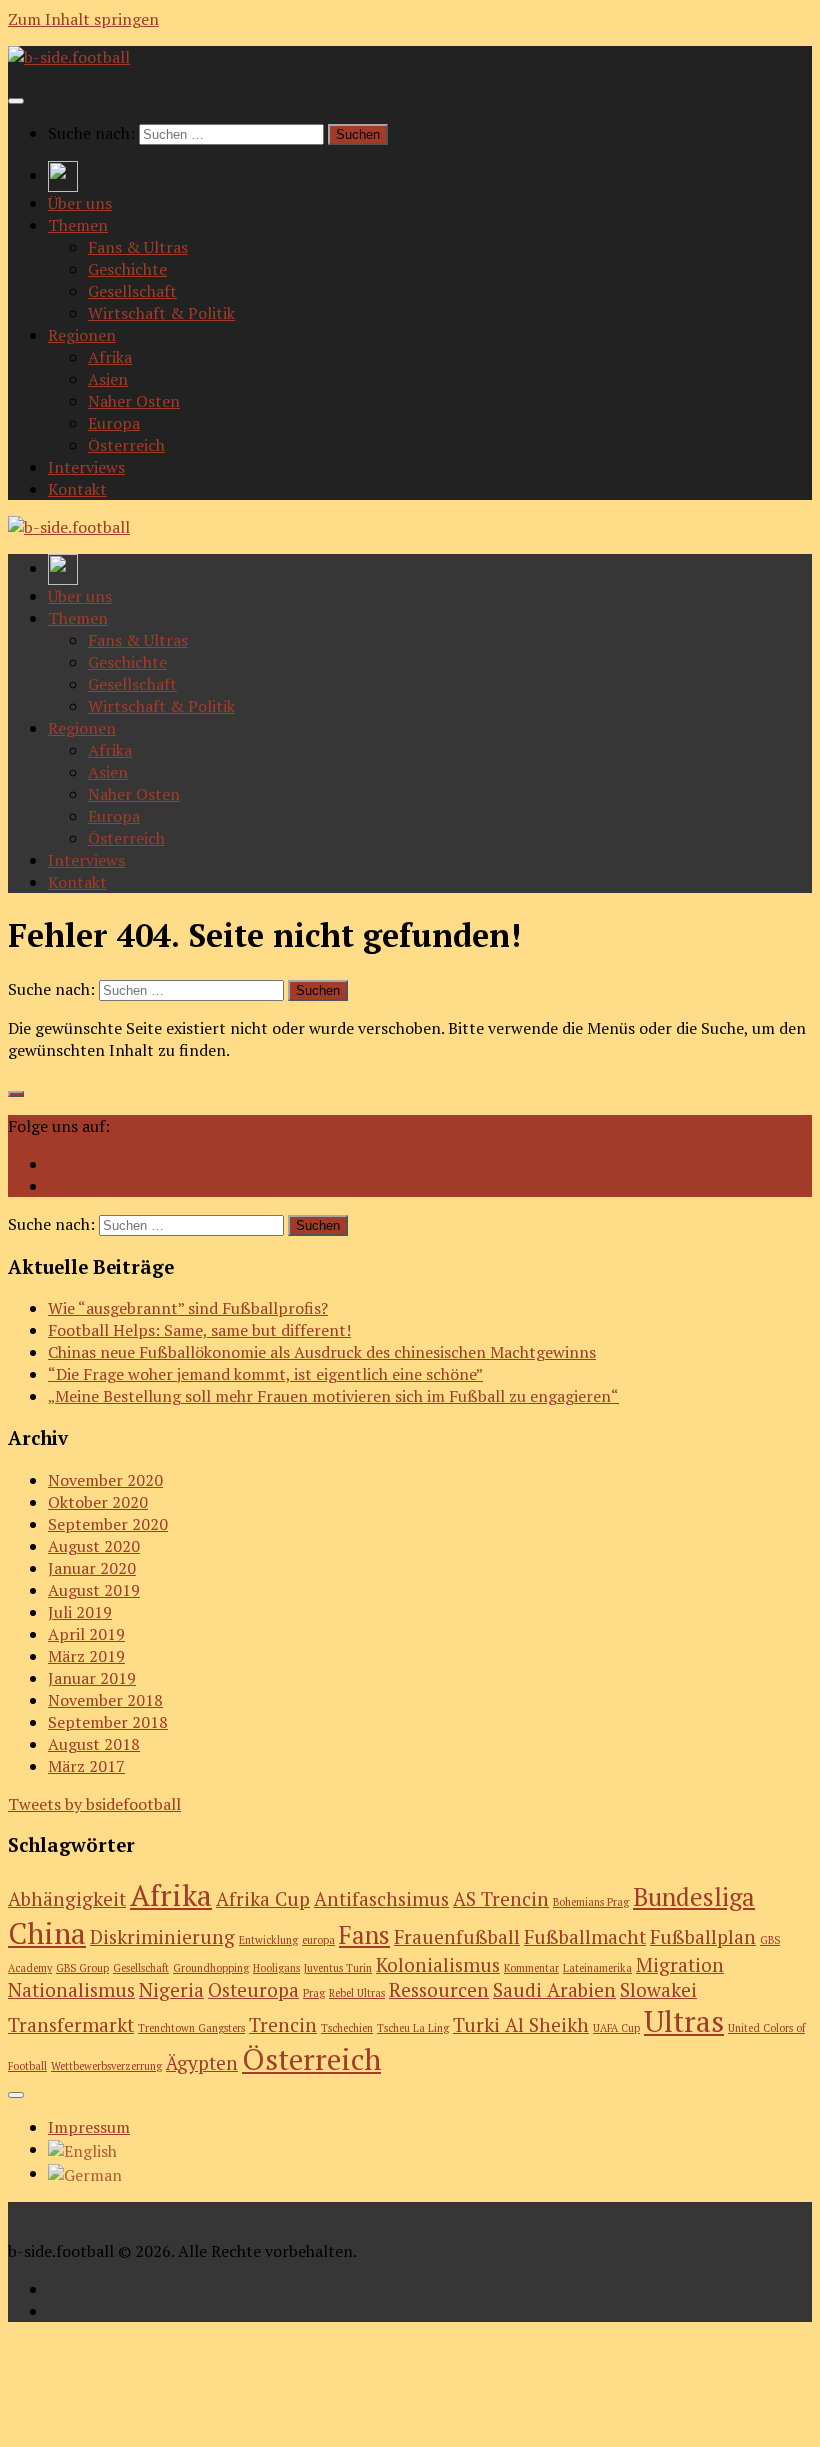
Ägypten (202, 2062)
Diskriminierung (162, 1936)
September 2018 (108, 1722)
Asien (108, 379)
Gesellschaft (132, 291)
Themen (78, 225)
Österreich (126, 445)
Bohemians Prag (591, 1902)
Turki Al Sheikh (521, 2024)
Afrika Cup (263, 1898)
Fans (364, 1934)
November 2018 (105, 1700)
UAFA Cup (616, 2028)
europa (318, 1940)
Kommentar (531, 1968)
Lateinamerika (597, 1968)
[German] (85, 2173)
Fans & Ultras (138, 247)
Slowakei (658, 1989)
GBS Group (82, 1968)
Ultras (684, 2021)
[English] (82, 2149)
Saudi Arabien (554, 1989)
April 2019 (86, 1634)
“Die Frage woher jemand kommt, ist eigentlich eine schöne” (265, 1374)
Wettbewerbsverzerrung (106, 2066)
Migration (680, 1964)
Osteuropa (253, 1989)
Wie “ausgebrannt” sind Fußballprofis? (188, 1308)
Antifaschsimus (381, 1898)
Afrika (110, 357)
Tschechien (347, 2028)
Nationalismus (71, 1989)
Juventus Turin (338, 1968)
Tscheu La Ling (413, 2028)
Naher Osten (134, 401)
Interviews (86, 467)
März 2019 (86, 1656)
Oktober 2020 (98, 1502)
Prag (314, 1993)
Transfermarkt (71, 2024)
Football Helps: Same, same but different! (199, 1330)
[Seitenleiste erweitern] (16, 1094)
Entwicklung (268, 1940)
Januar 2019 (92, 1678)
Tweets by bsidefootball (94, 1804)
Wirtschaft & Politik (161, 313)
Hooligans (276, 1968)
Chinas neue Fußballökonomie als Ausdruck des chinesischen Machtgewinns (322, 1352)
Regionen (82, 335)
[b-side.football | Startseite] (69, 57)
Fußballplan (703, 1936)
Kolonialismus (438, 1964)
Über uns (80, 203)
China (47, 1933)
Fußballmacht (585, 1936)
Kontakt (77, 489)
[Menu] (16, 101)
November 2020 (105, 1480)
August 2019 (94, 1590)
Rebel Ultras (357, 1993)
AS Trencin (501, 1898)
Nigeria (171, 1989)
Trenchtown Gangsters (191, 2028)
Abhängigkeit (67, 1898)
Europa (114, 423)
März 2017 (86, 1766)
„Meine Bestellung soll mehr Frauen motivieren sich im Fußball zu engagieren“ (333, 1396)
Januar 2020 (92, 1568)
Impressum (89, 2127)
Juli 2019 (80, 1612)
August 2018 (94, 1744)
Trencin (283, 2024)
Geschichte (127, 269)
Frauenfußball (457, 1936)
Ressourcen (439, 1989)
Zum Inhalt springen (83, 19)
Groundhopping (211, 1968)
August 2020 (94, 1546)
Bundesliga (694, 1896)
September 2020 (108, 1524)
